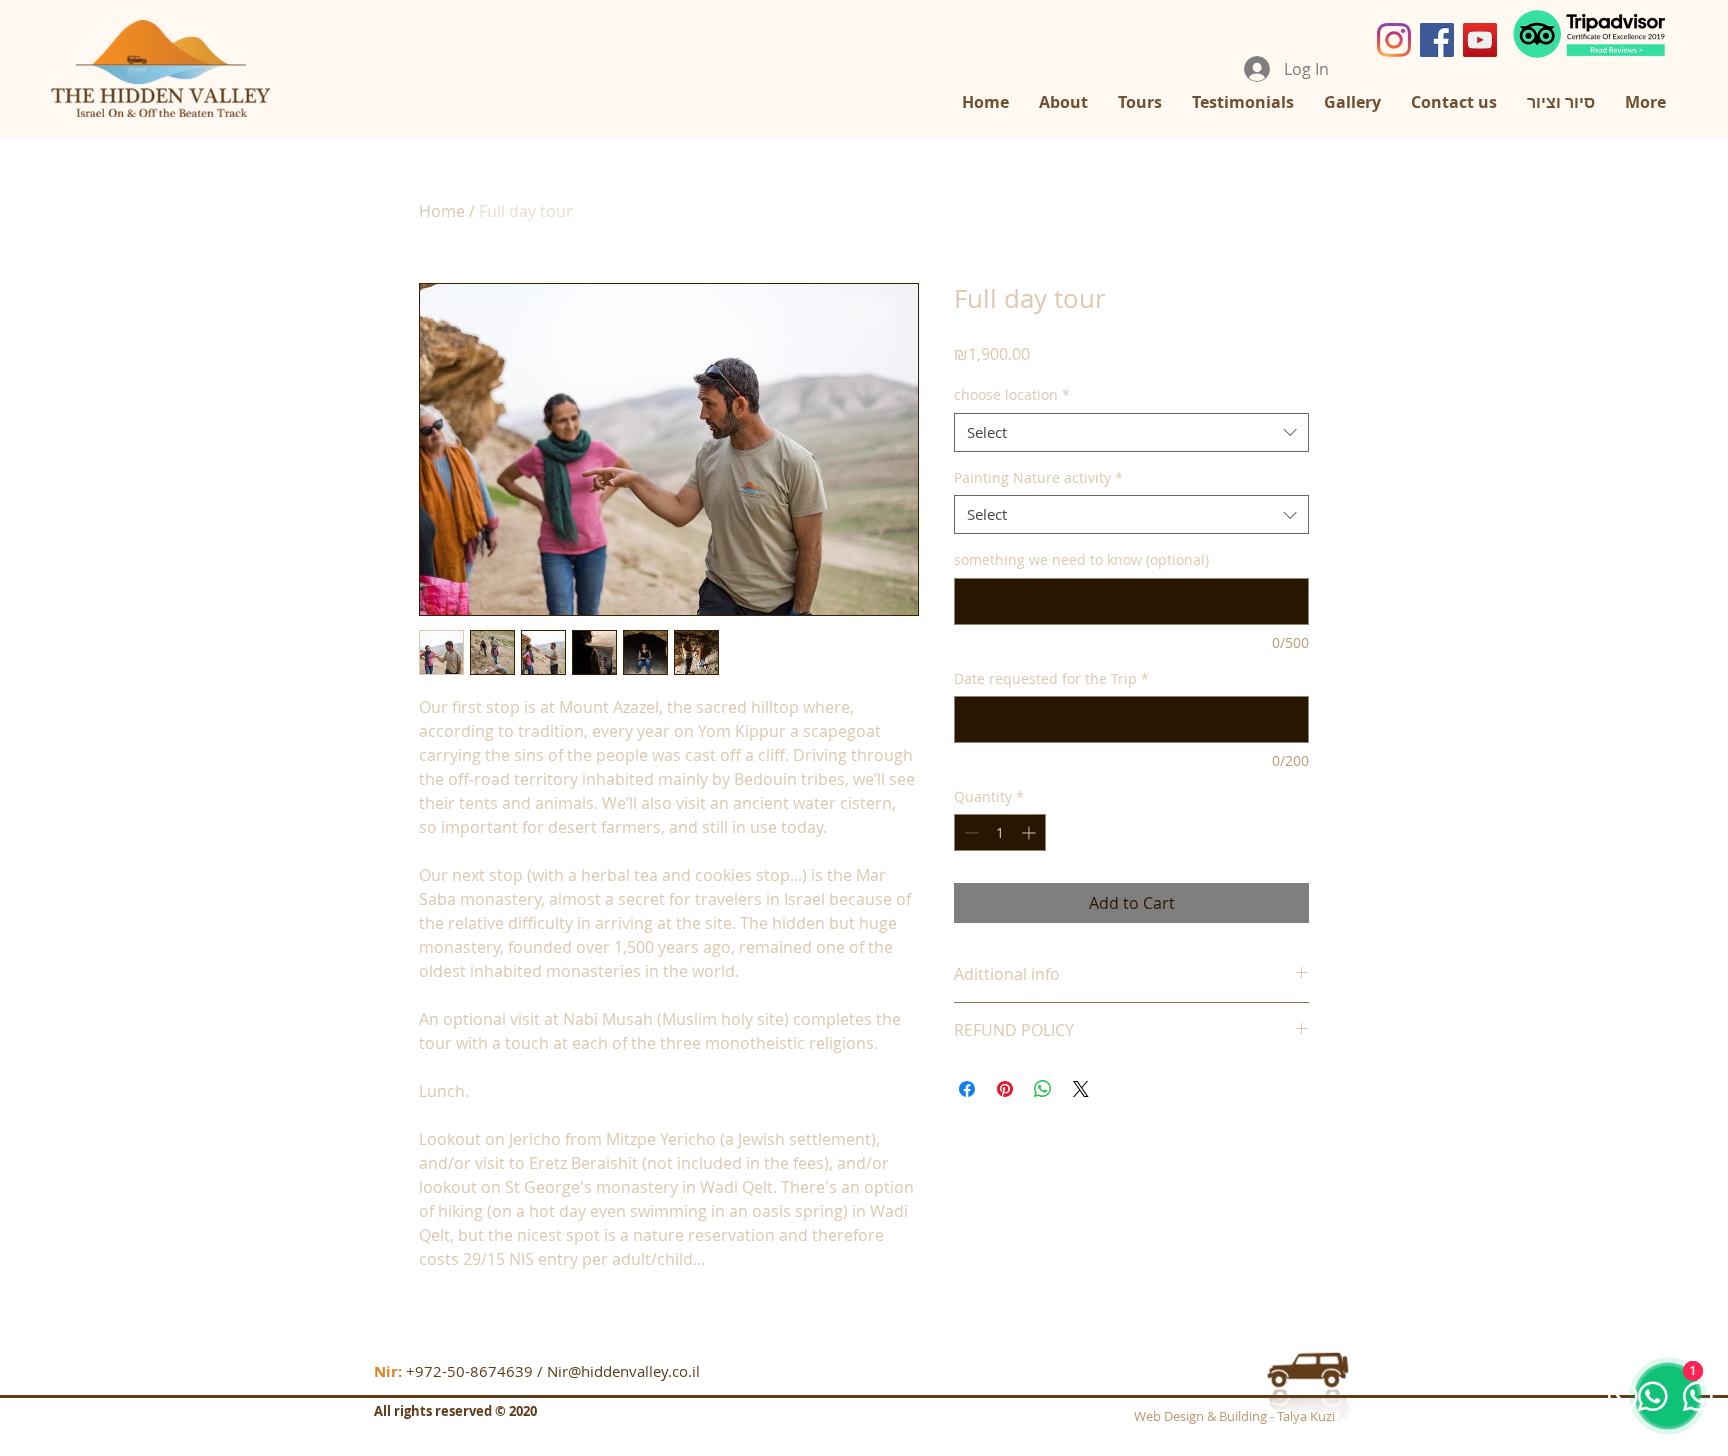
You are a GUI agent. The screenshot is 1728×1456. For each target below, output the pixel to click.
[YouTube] (1480, 40)
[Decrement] (969, 832)
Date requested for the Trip (1051, 678)
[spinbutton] (1000, 832)
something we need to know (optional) (1081, 559)
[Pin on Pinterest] (1005, 1089)
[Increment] (1030, 832)
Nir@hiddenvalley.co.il (623, 1371)
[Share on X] (1081, 1089)
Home (442, 211)
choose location (1012, 394)
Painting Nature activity (1038, 477)
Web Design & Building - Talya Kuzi (1234, 1416)
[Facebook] (1437, 40)
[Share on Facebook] (967, 1089)
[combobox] (1131, 432)
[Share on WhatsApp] (1043, 1089)
